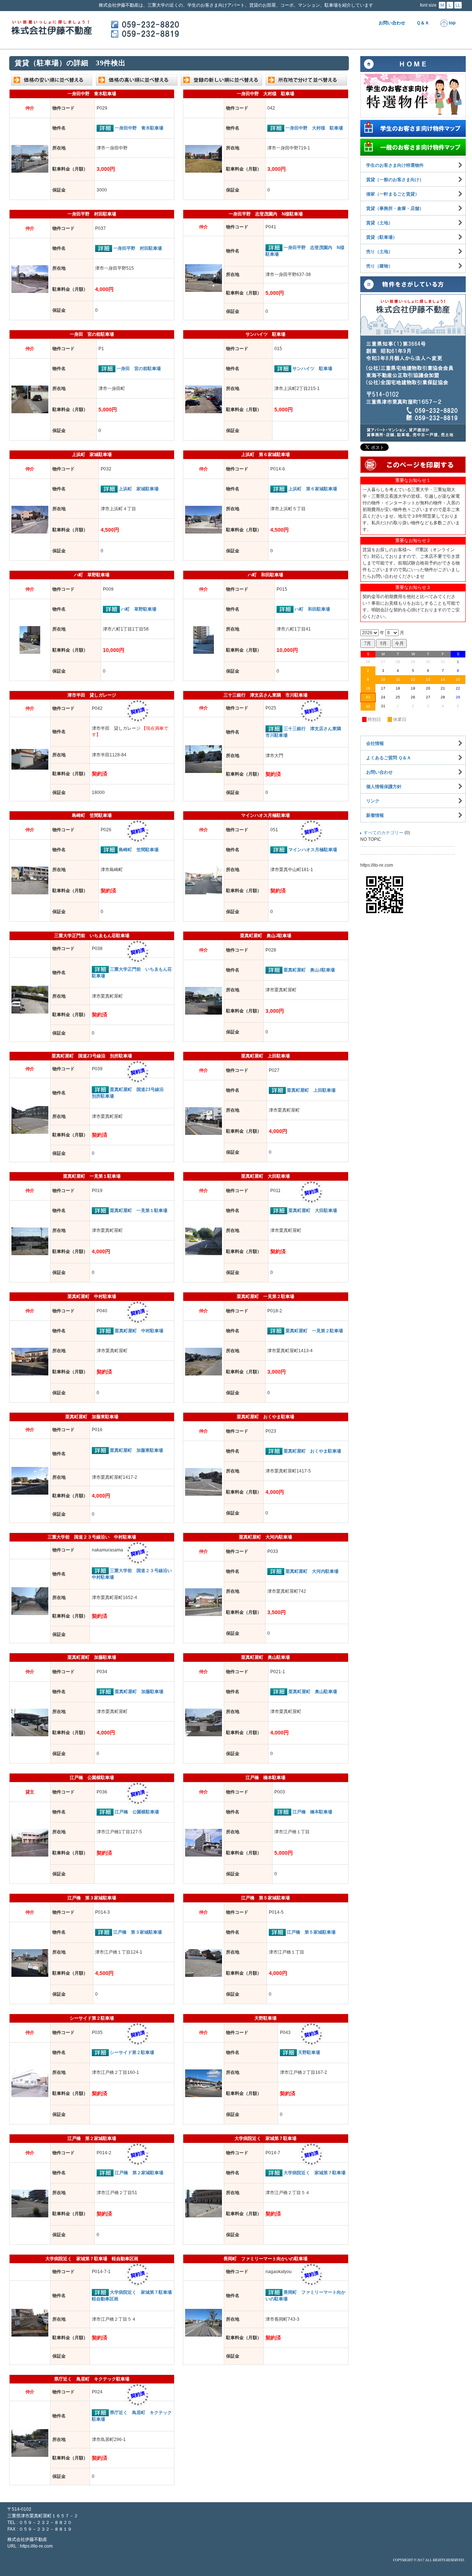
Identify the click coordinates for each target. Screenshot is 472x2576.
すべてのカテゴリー (383, 833)
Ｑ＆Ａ (423, 23)
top (452, 23)
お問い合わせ (392, 23)
